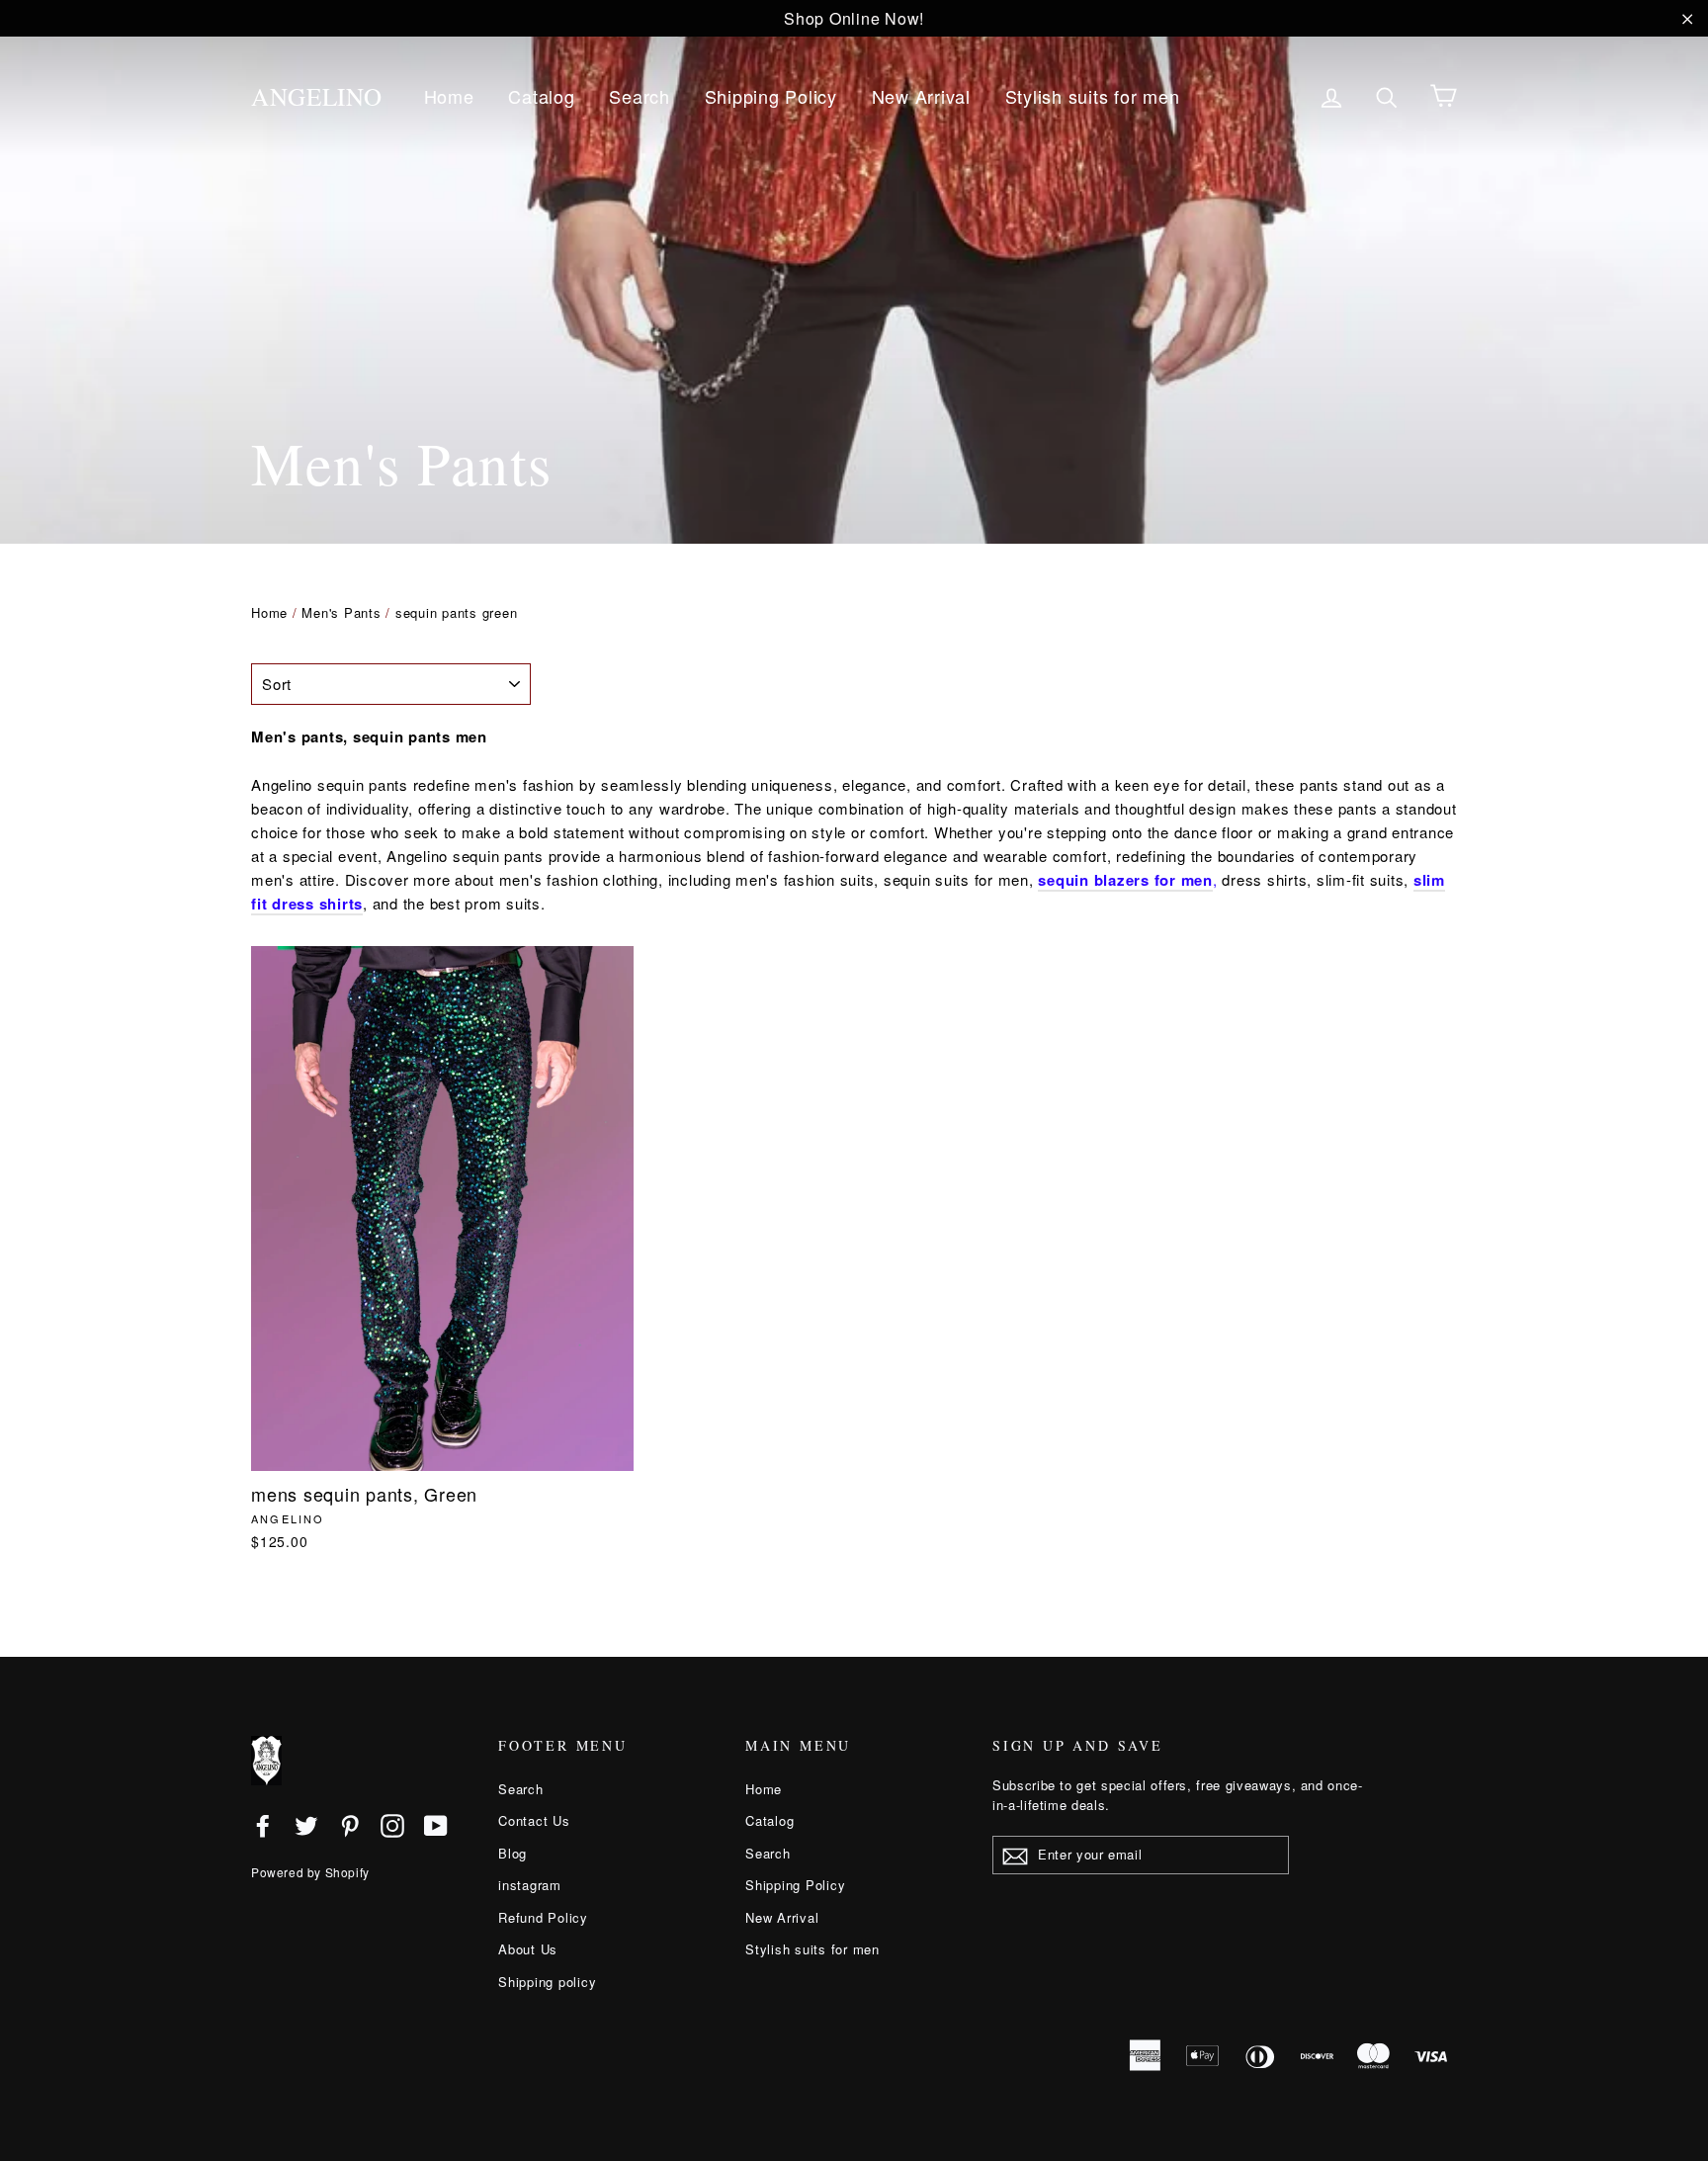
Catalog (541, 96)
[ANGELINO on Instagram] (392, 1825)
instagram (530, 1885)
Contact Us (534, 1820)
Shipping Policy (771, 96)
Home (449, 96)
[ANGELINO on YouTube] (436, 1825)
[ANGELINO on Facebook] (263, 1825)
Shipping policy (547, 1982)
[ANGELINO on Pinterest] (350, 1825)
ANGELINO (317, 96)
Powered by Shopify (310, 1872)
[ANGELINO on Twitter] (306, 1825)
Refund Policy (543, 1917)
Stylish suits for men (1093, 96)
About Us (528, 1949)
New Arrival (921, 96)
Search (640, 96)
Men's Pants (341, 612)
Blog (512, 1853)
